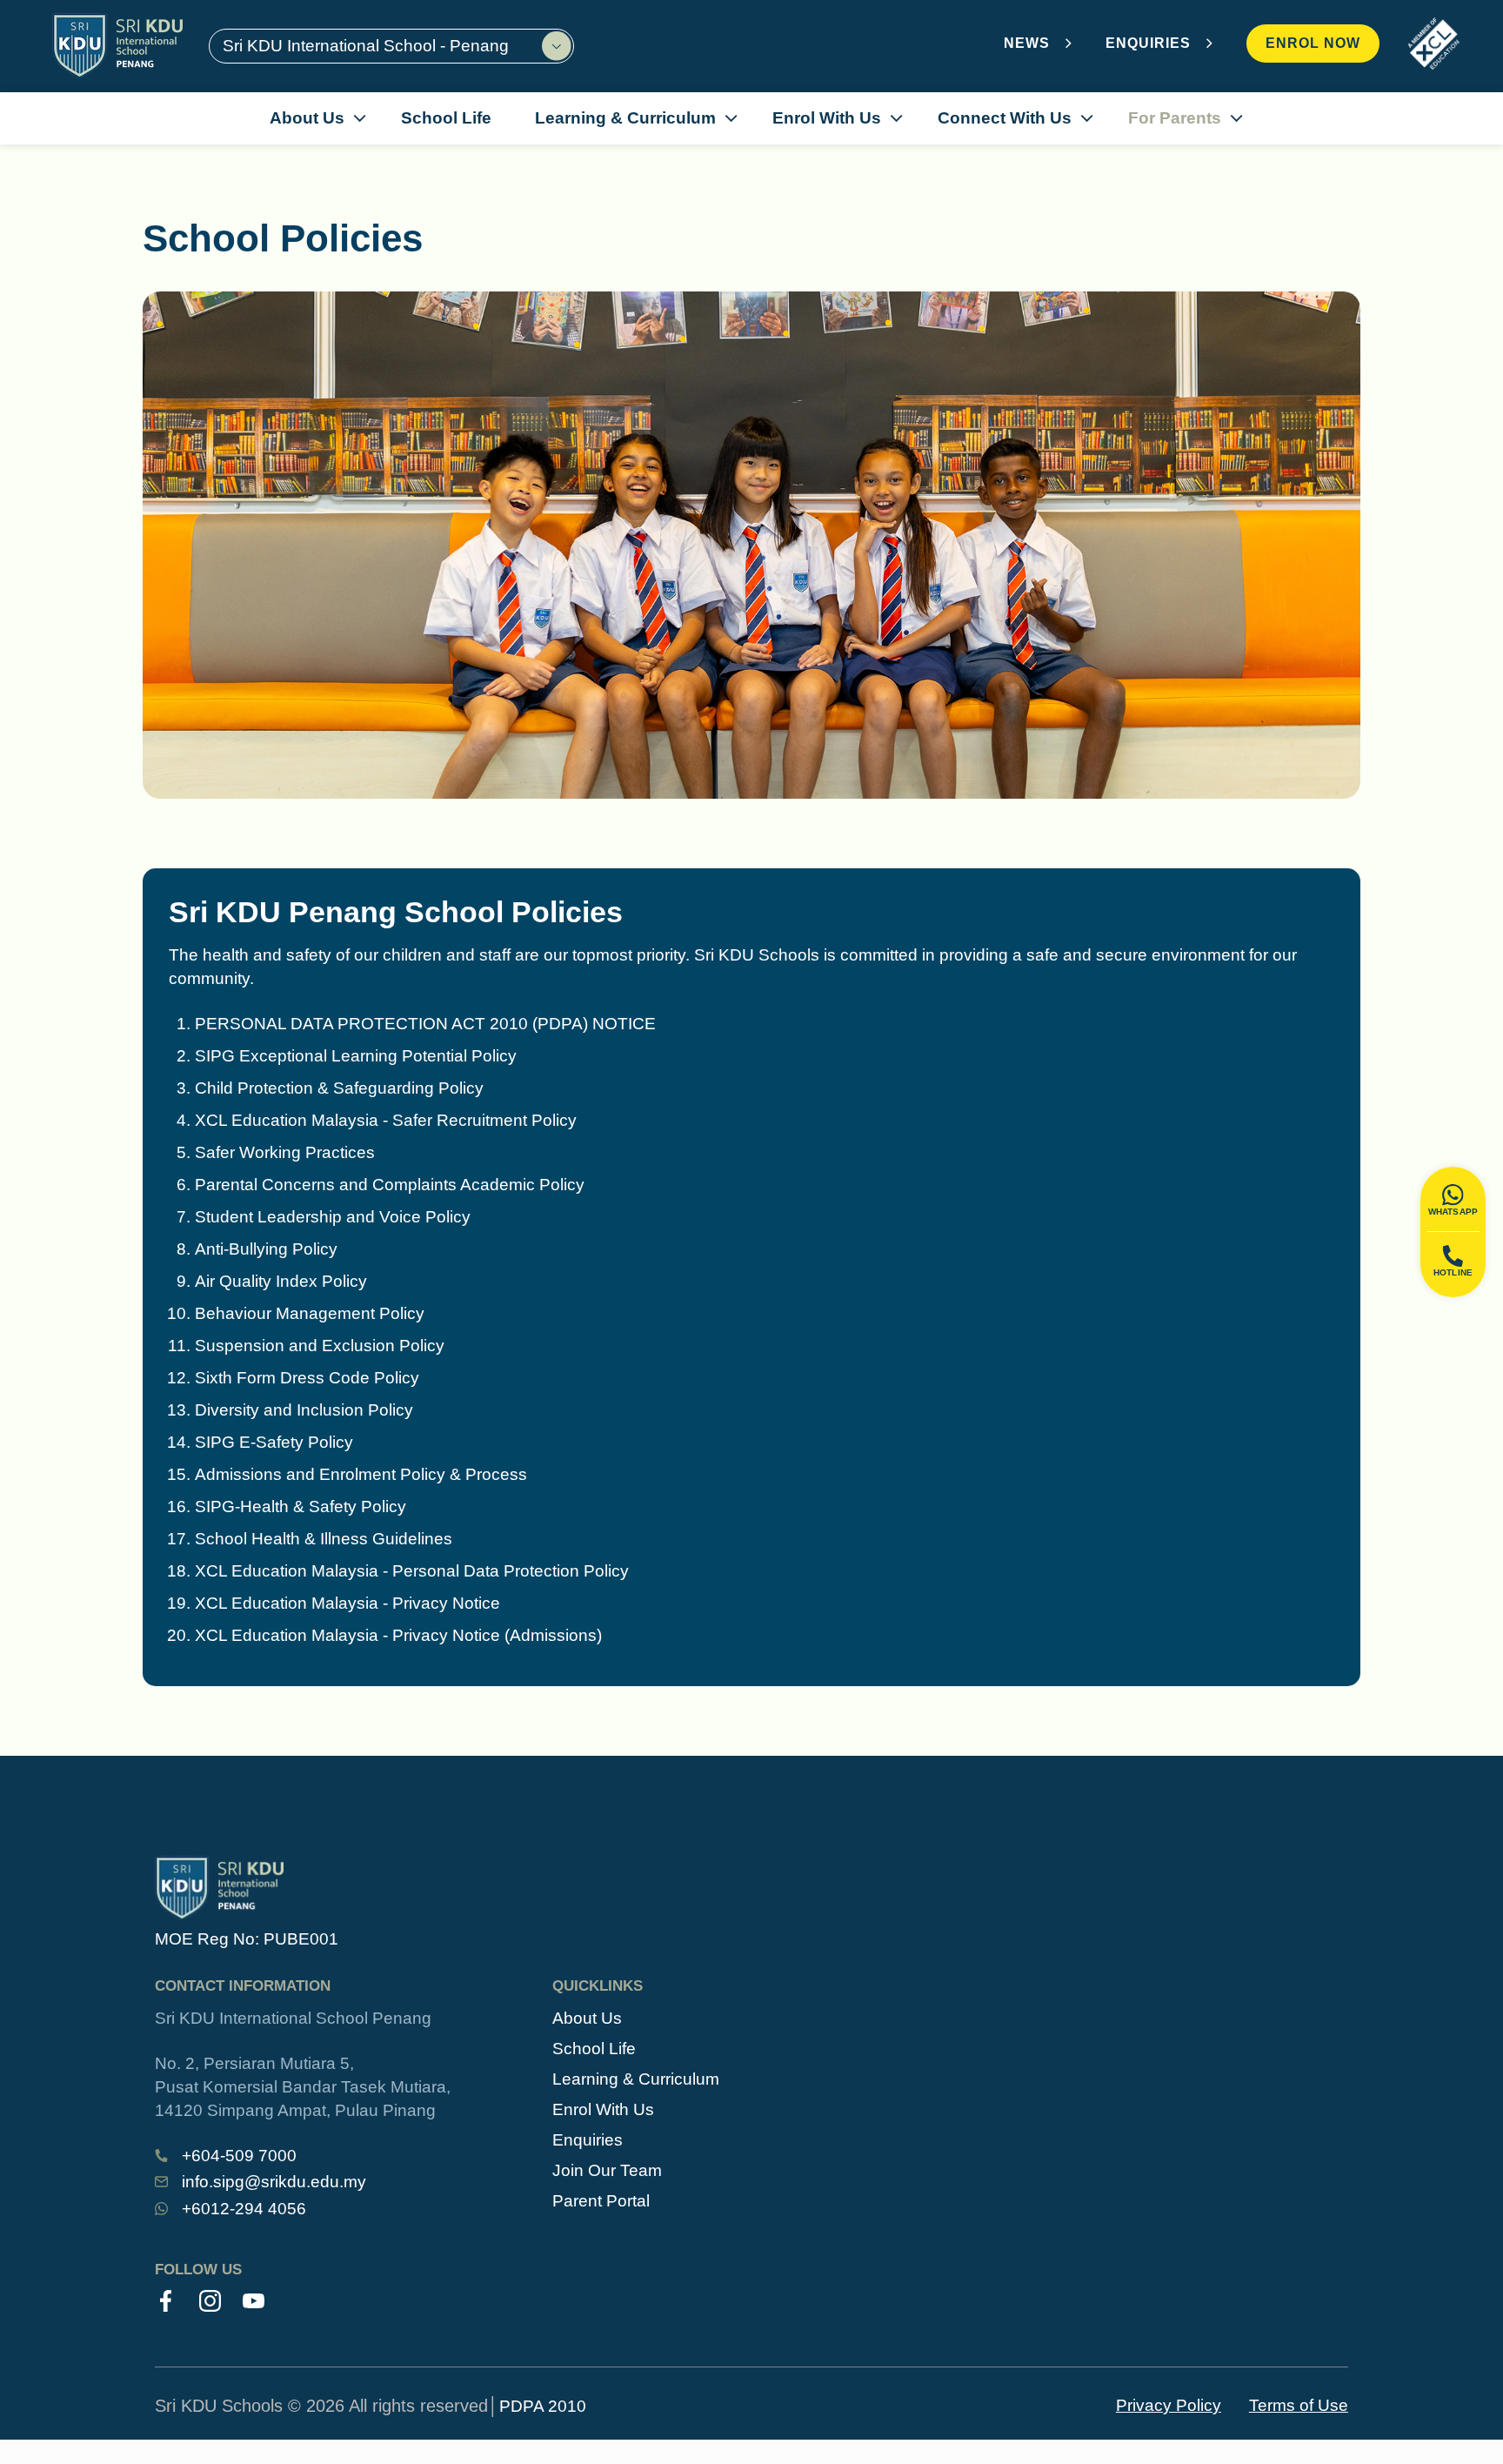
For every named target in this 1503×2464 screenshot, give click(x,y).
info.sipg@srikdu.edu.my (274, 2182)
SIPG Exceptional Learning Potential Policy (356, 1056)
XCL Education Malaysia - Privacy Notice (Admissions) (398, 1635)
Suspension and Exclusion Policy (320, 1346)
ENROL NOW (1313, 43)
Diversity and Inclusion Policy (304, 1410)
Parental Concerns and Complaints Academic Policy (390, 1185)
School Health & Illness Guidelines (324, 1539)
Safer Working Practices (285, 1152)
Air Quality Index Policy (281, 1281)
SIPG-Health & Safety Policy (301, 1507)
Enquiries (588, 2140)
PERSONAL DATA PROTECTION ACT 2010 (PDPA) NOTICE (425, 1024)
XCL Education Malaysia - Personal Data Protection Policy (412, 1571)
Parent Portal (601, 2201)
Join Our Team (607, 2170)
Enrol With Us (603, 2109)
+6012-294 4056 (244, 2209)
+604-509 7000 (239, 2156)
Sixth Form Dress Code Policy (307, 1378)
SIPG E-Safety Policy (274, 1442)
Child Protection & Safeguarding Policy (339, 1088)
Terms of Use (1299, 2405)
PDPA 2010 (543, 2406)
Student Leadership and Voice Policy (333, 1217)
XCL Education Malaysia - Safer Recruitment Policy (386, 1120)
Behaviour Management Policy (310, 1313)
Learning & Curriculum (636, 2079)
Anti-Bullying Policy (266, 1249)
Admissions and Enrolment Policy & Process (361, 1474)
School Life (594, 2049)
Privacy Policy (1169, 2405)
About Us (587, 2018)
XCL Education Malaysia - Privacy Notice (347, 1603)
